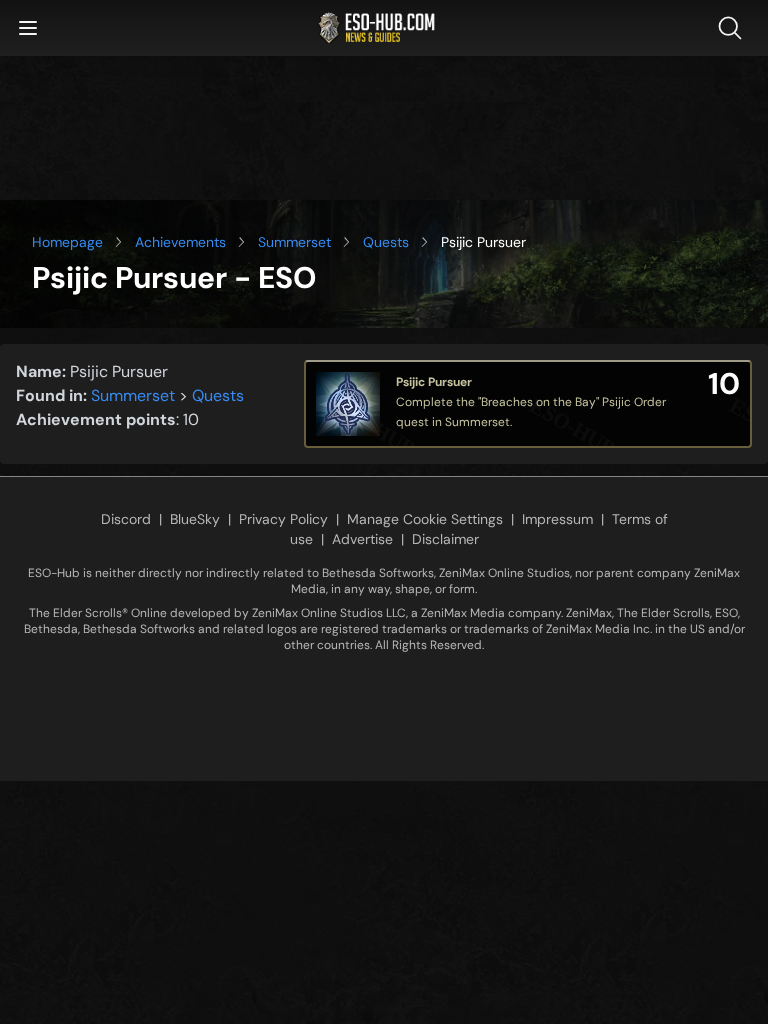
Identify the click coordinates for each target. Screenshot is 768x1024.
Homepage (67, 242)
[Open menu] (28, 28)
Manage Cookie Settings (425, 519)
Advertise (362, 539)
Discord (126, 519)
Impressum (557, 519)
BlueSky (195, 519)
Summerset (294, 242)
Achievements (180, 242)
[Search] (734, 28)
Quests (386, 242)
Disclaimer (445, 539)
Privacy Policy (283, 519)
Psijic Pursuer (434, 382)
